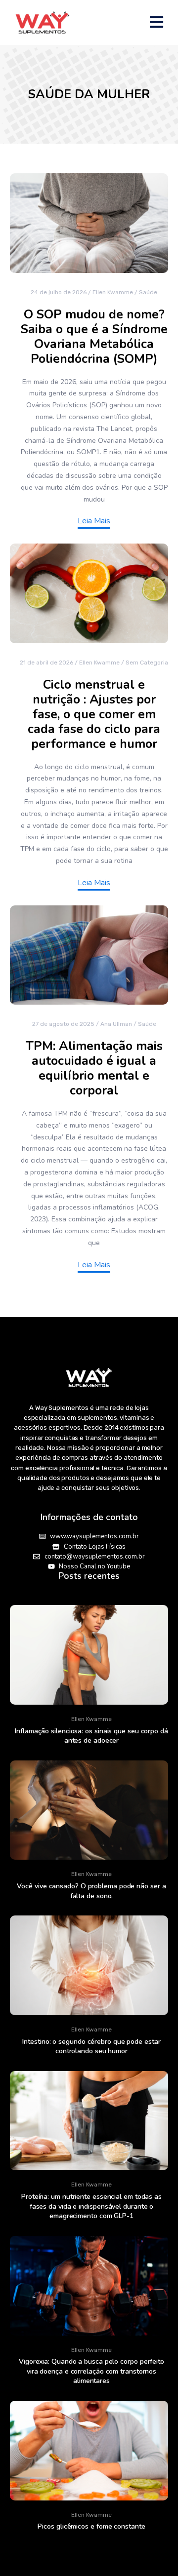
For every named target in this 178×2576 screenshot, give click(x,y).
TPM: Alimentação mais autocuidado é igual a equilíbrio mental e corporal (94, 1068)
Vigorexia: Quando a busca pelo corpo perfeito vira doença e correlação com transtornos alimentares (91, 2371)
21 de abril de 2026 (46, 663)
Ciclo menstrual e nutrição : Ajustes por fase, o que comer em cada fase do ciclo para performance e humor (94, 714)
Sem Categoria (147, 663)
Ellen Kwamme (113, 292)
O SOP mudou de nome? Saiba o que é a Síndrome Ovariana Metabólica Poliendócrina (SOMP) (94, 337)
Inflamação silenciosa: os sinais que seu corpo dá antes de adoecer (91, 1736)
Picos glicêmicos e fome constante (91, 2526)
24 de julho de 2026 (59, 292)
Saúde (148, 292)
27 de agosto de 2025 (63, 1024)
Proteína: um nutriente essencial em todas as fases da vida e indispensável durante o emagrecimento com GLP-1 (91, 2206)
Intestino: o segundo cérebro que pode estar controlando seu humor (91, 2047)
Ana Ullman (116, 1024)
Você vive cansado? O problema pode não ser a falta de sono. (91, 1891)
